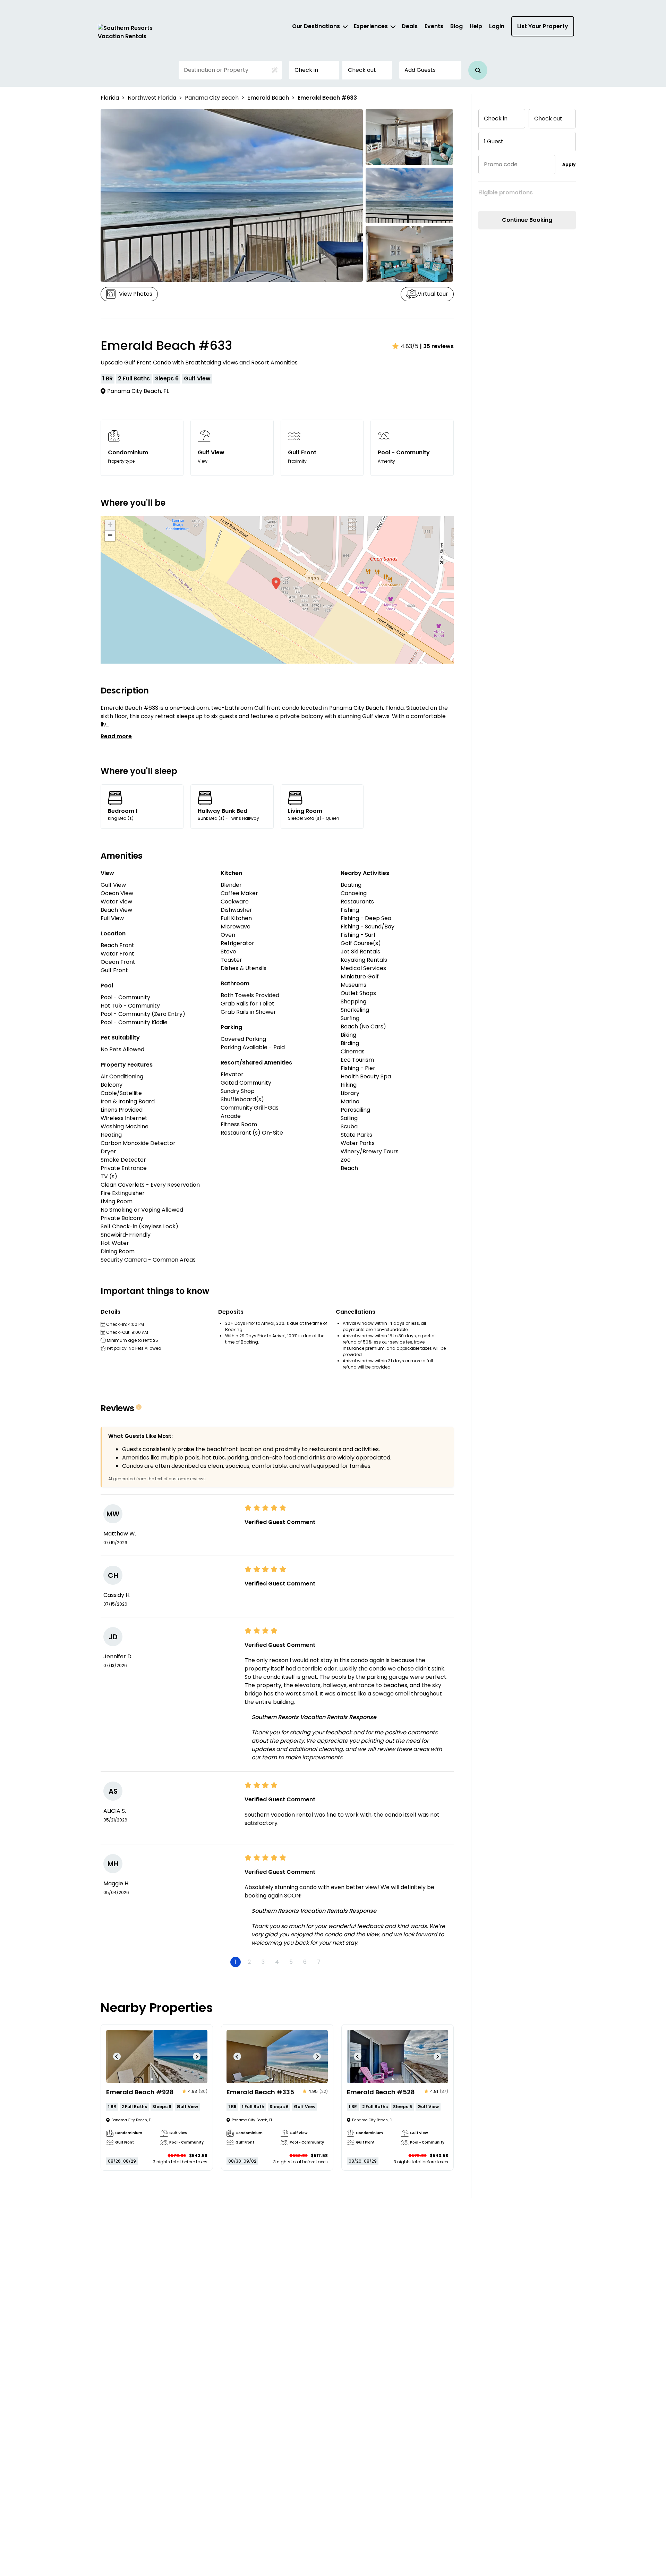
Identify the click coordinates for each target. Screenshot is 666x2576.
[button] (478, 70)
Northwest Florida (152, 98)
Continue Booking (527, 220)
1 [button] (235, 1962)
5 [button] (291, 1962)
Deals (410, 26)
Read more (116, 736)
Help (476, 26)
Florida (110, 98)
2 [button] (249, 1962)
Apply (569, 164)
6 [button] (305, 1962)
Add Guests (420, 70)
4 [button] (277, 1962)
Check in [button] (306, 70)
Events (434, 26)
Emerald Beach (268, 98)
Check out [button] (362, 70)
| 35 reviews (437, 346)
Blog (456, 26)
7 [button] (319, 1962)
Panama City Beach (212, 98)
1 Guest (494, 141)
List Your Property (543, 26)
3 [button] (263, 1962)
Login (497, 26)
